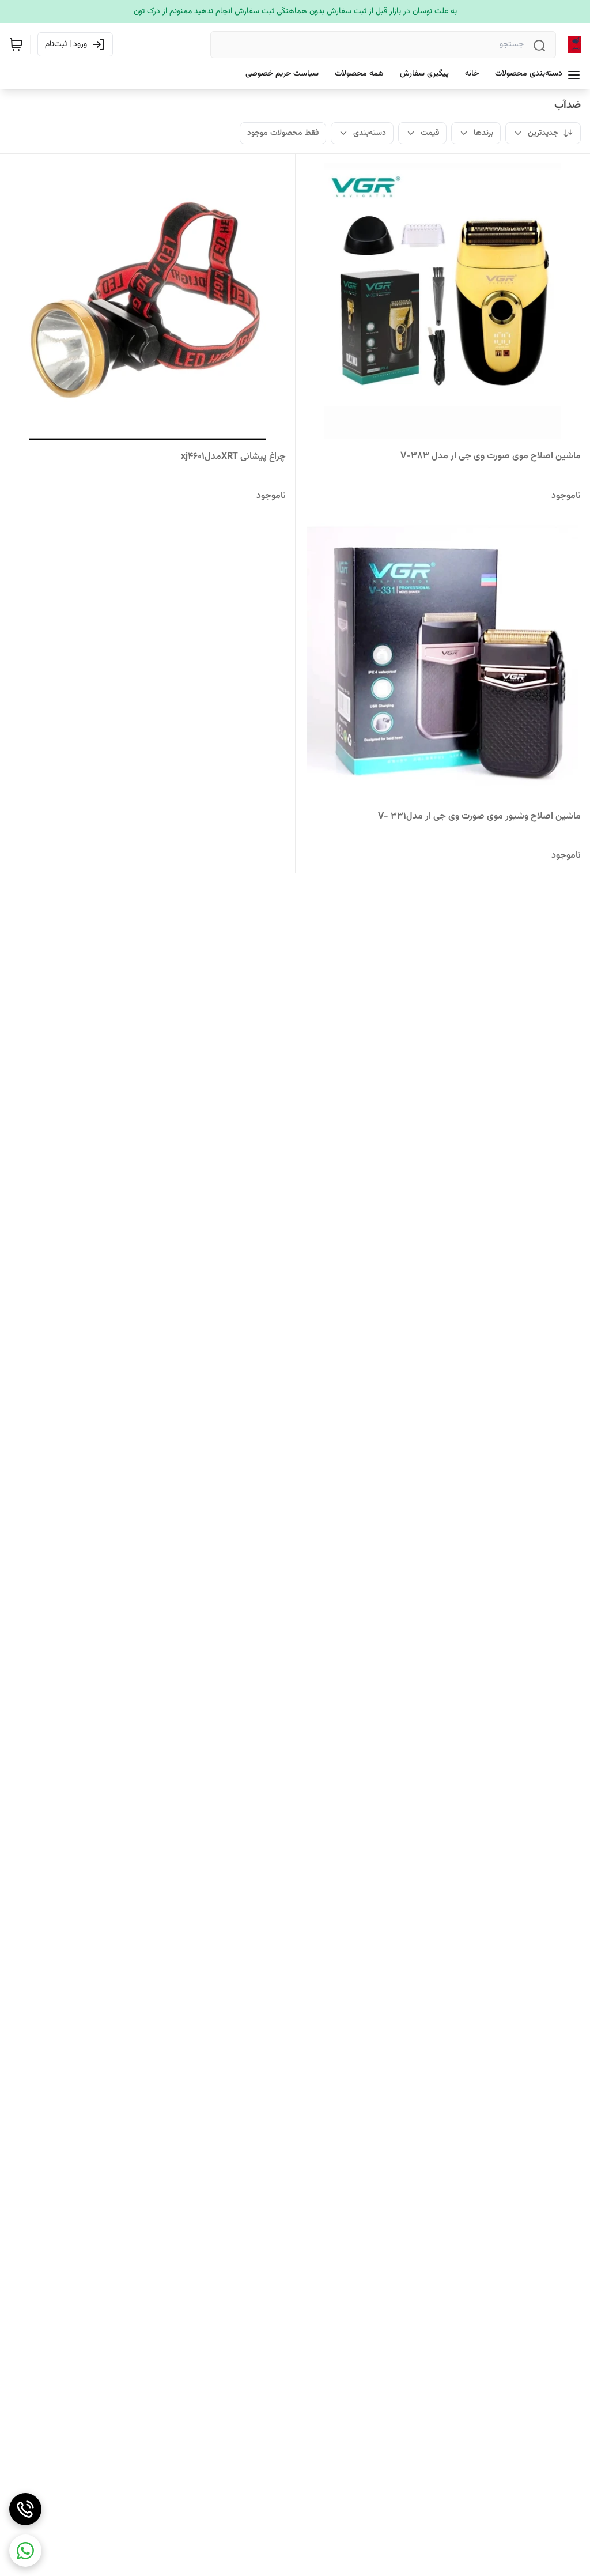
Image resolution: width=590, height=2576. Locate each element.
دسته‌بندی (370, 133)
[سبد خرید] (16, 44)
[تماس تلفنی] (25, 2509)
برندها (483, 133)
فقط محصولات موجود (283, 133)
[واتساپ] (25, 2551)
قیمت (430, 133)
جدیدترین (543, 133)
